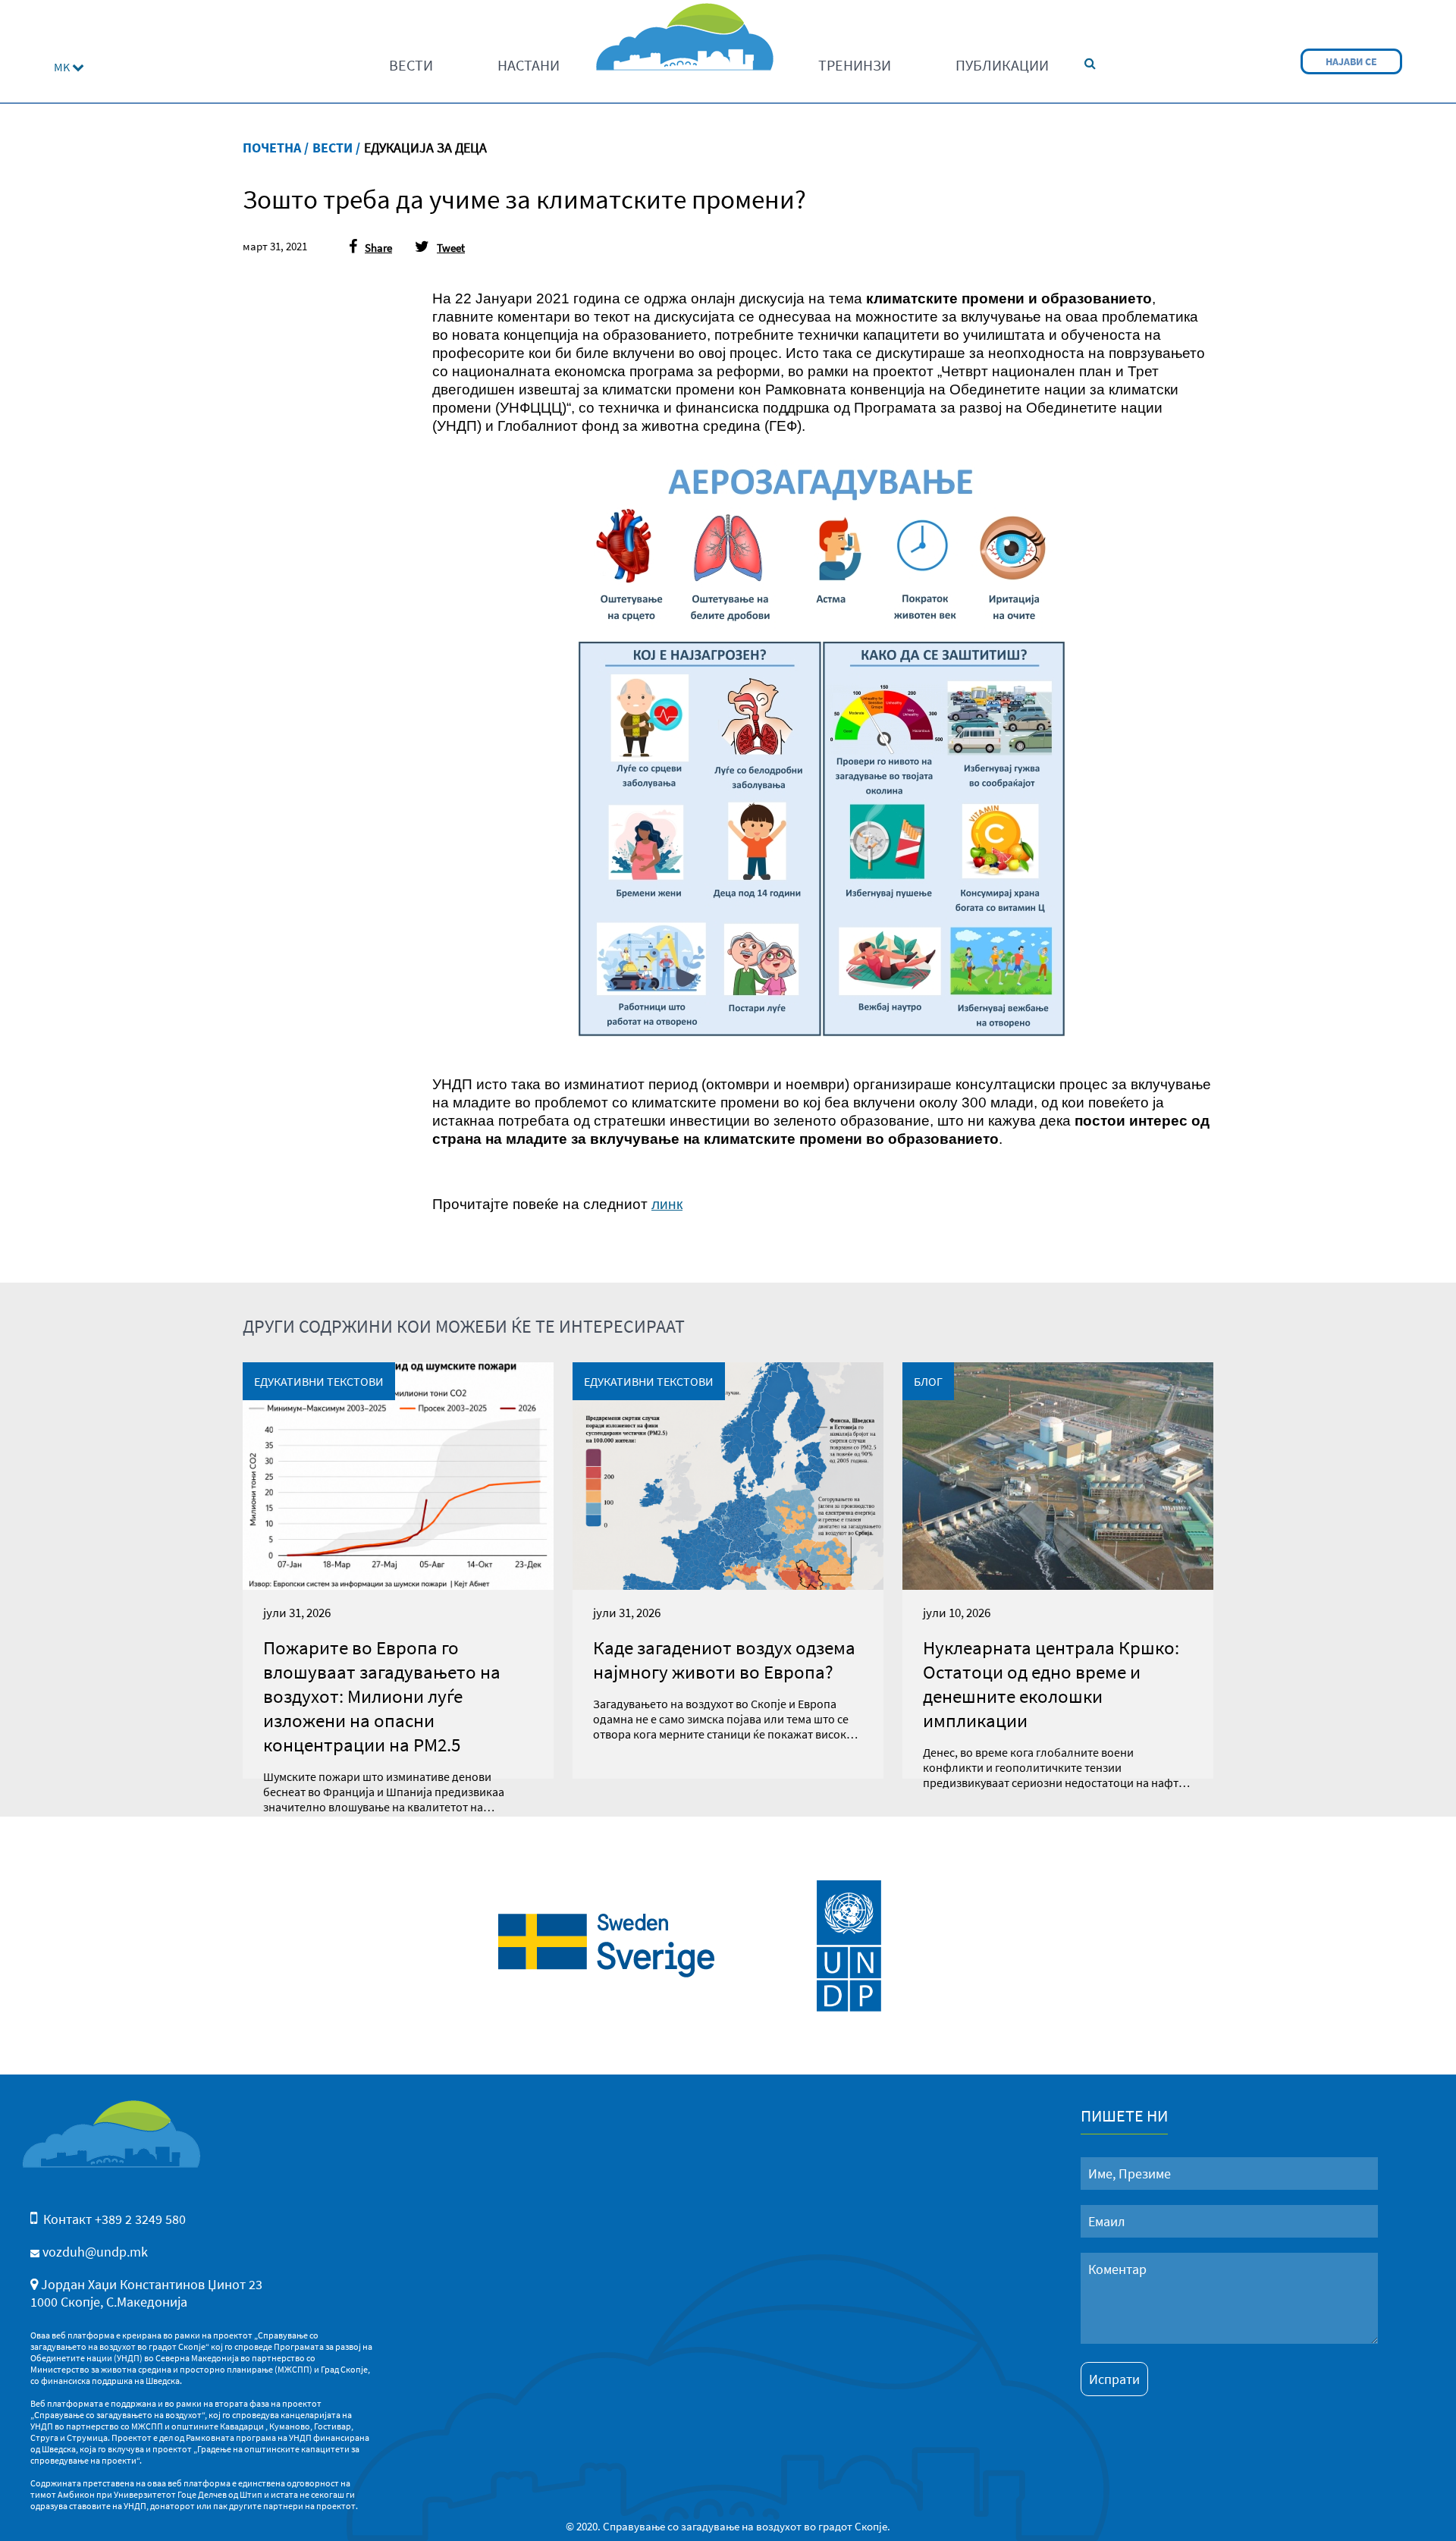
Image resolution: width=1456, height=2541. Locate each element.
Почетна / (276, 148)
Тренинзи (855, 65)
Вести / (336, 148)
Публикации (1002, 65)
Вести (411, 65)
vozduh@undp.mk (95, 2252)
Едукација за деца (425, 148)
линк (667, 1204)
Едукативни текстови (319, 1381)
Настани (529, 65)
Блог (928, 1381)
